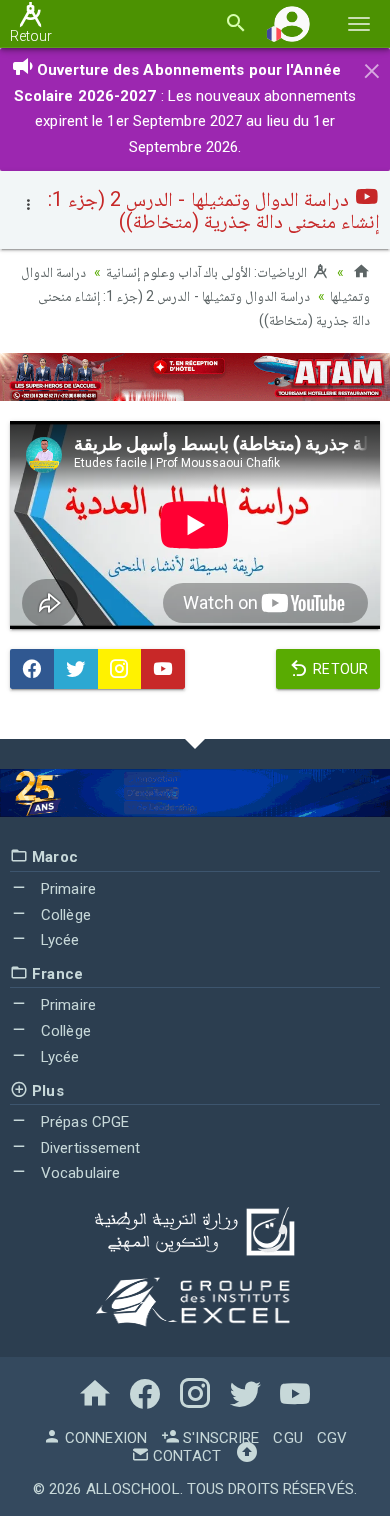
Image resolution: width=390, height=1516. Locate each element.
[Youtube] (163, 669)
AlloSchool (133, 1489)
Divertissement (89, 1148)
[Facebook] (32, 669)
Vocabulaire (78, 1173)
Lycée (58, 940)
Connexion (104, 1438)
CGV (332, 1438)
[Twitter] (76, 669)
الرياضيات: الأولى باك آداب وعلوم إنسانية (208, 272)
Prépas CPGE (83, 1122)
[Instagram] (120, 669)
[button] (292, 23)
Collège (64, 915)
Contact (185, 1456)
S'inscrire (219, 1438)
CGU (287, 1438)
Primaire (66, 889)
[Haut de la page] (247, 1456)
